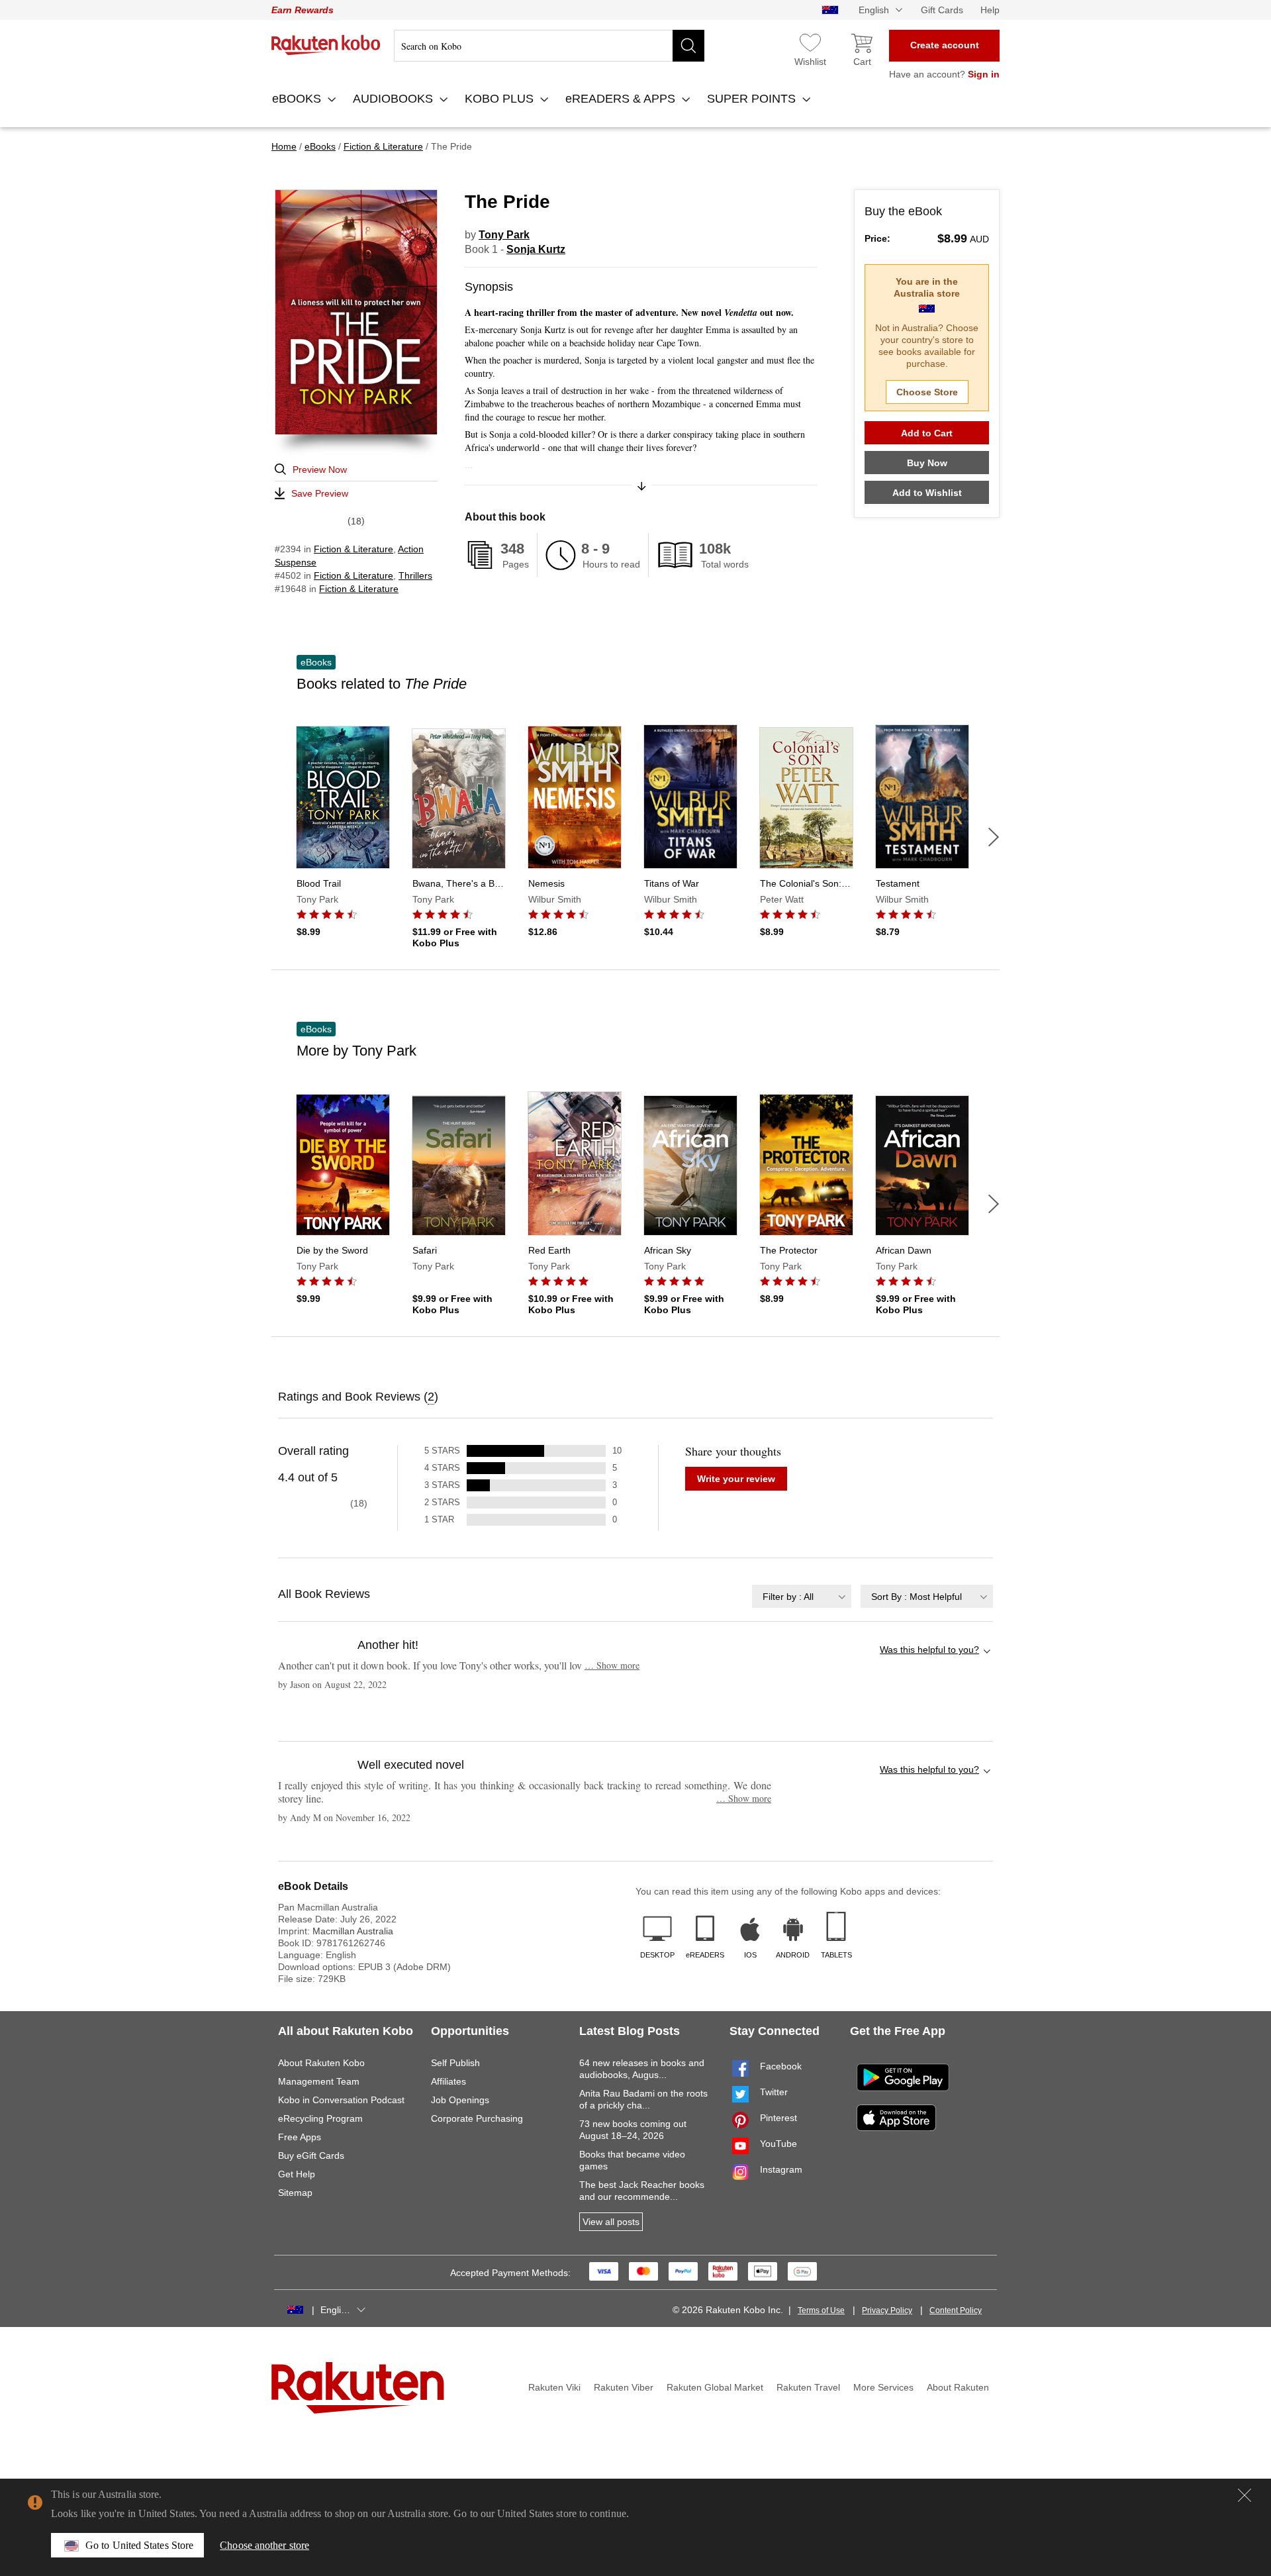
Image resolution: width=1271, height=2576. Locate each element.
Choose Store (927, 392)
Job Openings (460, 2100)
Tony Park (504, 235)
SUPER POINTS (753, 99)
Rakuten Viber (624, 2387)
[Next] (994, 837)
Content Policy (956, 2310)
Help (990, 10)
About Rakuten (958, 2387)
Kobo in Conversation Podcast (341, 2100)
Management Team (319, 2081)
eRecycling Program (320, 2118)
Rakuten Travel (808, 2387)
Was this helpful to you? (929, 1650)
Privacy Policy (887, 2310)
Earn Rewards (303, 10)
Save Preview (320, 493)
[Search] (688, 46)
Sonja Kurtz (536, 249)
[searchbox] (549, 46)
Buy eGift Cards (311, 2155)
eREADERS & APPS (622, 99)
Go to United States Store (139, 2545)
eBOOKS (298, 99)
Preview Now (320, 470)
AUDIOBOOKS (395, 99)
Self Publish (455, 2063)
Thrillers (415, 575)
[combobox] (802, 1596)
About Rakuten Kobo (321, 2063)
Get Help (297, 2174)
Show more (612, 1665)
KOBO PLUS (501, 99)
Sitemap (295, 2193)
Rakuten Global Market (715, 2387)
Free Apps (300, 2137)
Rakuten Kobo (326, 45)
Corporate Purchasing (477, 2118)
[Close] (1245, 2495)
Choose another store (264, 2545)
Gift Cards (942, 10)
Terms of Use (821, 2310)
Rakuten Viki (554, 2387)
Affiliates (448, 2081)
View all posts (611, 2222)
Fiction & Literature (353, 549)
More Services (883, 2387)
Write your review (736, 1479)
